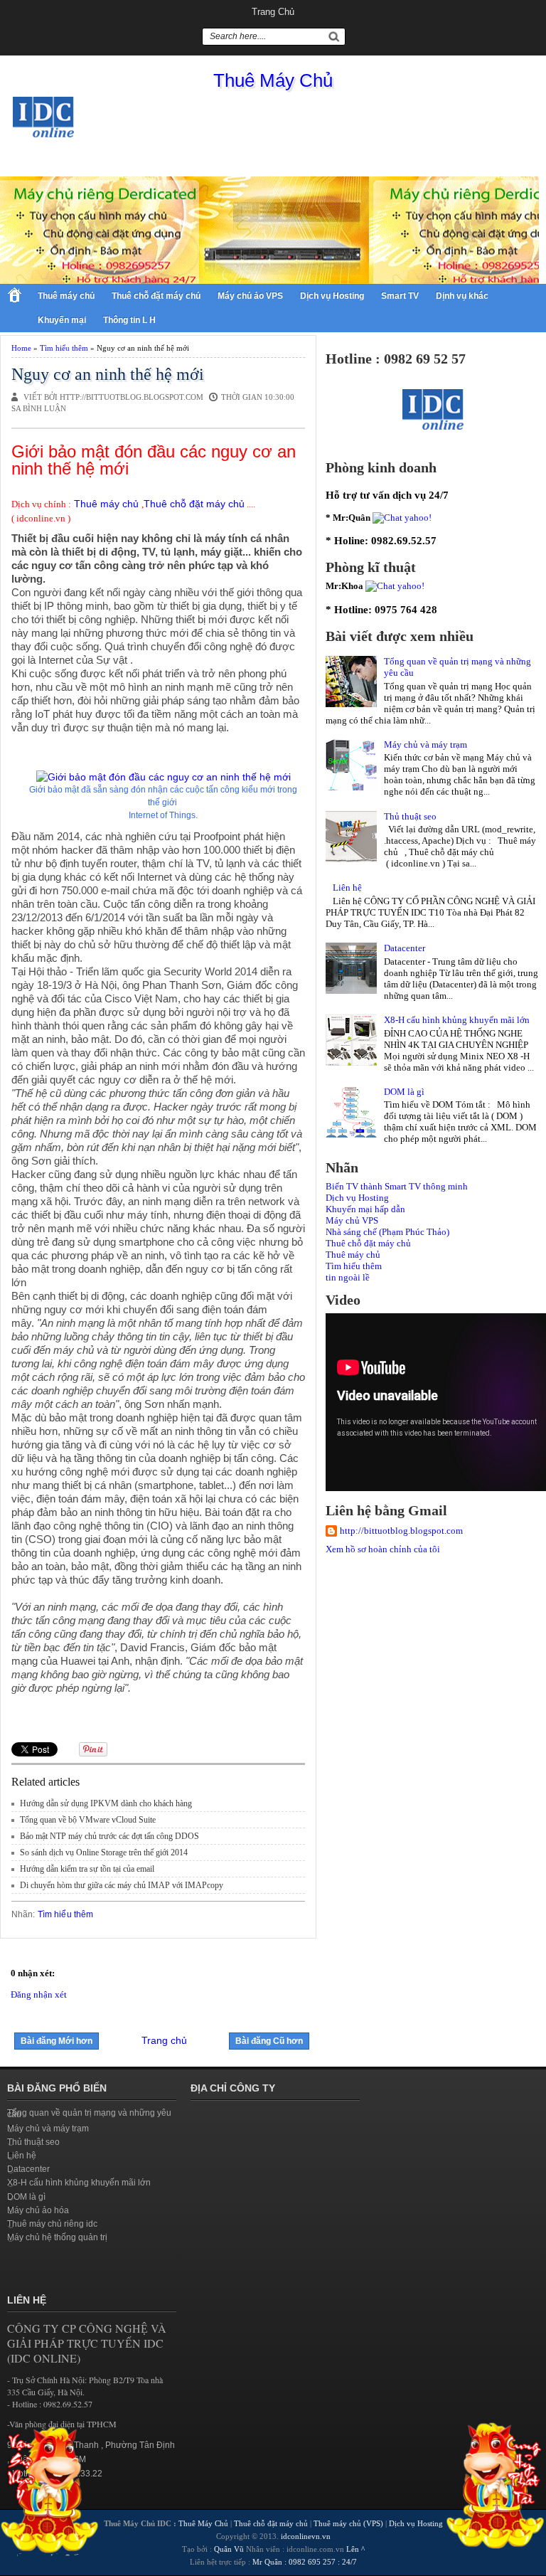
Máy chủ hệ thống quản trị (57, 2237)
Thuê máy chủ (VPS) (348, 2523)
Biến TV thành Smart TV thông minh (397, 1186)
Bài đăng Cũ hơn (269, 2041)
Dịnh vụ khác (462, 296)
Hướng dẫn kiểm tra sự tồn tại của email (87, 1869)
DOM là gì (404, 1092)
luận (55, 408)
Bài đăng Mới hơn (57, 2041)
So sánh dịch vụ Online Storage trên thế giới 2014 (104, 1853)
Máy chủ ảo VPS (250, 296)
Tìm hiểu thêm (64, 348)
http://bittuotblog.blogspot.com (401, 1531)
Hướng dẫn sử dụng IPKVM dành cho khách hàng (106, 1803)
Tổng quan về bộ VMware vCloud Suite (88, 1820)
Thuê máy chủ (66, 296)
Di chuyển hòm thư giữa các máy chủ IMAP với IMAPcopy (122, 1885)
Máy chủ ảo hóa (38, 2210)
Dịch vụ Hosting (332, 296)
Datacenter (405, 948)
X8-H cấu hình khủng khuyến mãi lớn (457, 1020)
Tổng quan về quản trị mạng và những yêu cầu (89, 2114)
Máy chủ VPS (352, 1220)
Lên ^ (355, 2549)
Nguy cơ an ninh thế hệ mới (108, 374)
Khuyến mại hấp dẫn (365, 1209)
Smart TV (400, 296)
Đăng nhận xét (39, 1994)
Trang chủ (273, 12)
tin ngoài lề (348, 1277)
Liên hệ (347, 887)
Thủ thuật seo (410, 816)
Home (21, 348)
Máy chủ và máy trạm (425, 744)
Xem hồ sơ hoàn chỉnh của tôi (383, 1549)
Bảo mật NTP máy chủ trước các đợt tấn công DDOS (109, 1836)
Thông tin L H (129, 320)
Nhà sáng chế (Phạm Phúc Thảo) (387, 1232)
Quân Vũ (229, 2549)
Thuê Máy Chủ (273, 80)
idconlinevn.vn (306, 2536)
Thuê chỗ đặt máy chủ (156, 296)
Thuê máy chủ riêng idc (52, 2224)
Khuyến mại (62, 320)
